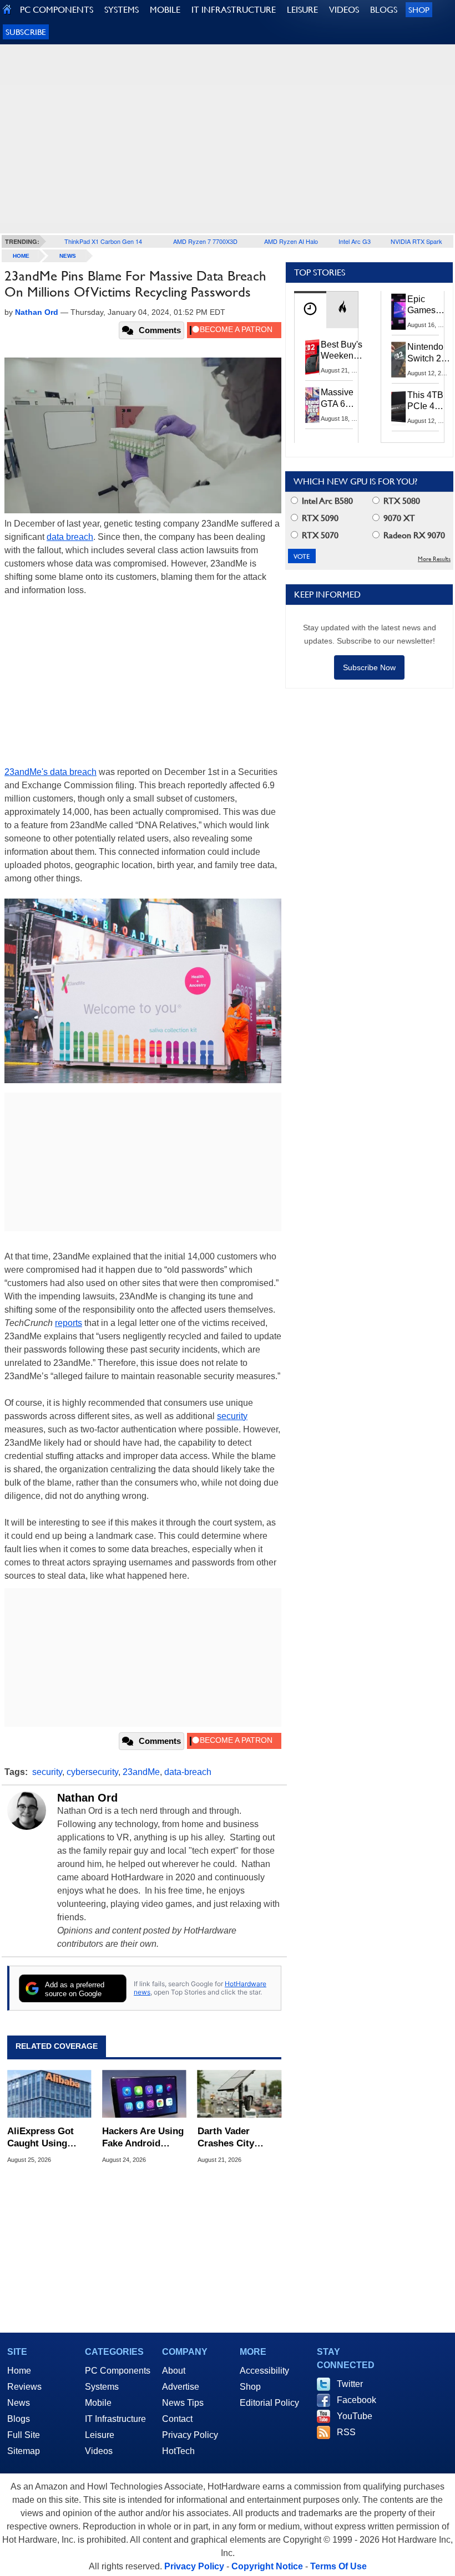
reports (69, 1323)
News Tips (183, 2403)
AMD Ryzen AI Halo (291, 241)
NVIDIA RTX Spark (416, 241)
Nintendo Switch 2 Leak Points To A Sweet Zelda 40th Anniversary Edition (431, 353)
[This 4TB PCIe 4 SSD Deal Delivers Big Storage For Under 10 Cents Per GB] (399, 407)
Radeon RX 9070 (413, 535)
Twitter (350, 2384)
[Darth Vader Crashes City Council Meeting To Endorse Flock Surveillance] (239, 2094)
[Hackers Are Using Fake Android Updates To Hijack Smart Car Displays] (144, 2094)
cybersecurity (92, 1772)
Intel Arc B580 (326, 501)
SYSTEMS (122, 10)
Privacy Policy (190, 2435)
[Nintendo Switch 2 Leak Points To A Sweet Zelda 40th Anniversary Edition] (399, 359)
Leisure (100, 2435)
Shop (419, 10)
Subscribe (26, 32)
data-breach (188, 1772)
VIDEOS (344, 10)
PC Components (118, 2371)
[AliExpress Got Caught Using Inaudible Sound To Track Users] (49, 2094)
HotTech (178, 2451)
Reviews (24, 2387)
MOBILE (165, 10)
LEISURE (302, 10)
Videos (99, 2451)
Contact (177, 2419)
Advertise (181, 2387)
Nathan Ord (87, 1798)
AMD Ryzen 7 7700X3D (205, 241)
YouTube (355, 2416)
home (21, 256)
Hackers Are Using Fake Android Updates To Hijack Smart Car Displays (143, 2138)
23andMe (141, 1772)
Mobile (98, 2403)
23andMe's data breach (50, 772)
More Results (434, 559)
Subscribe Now (369, 667)
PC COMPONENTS (57, 10)
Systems (102, 2387)
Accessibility (264, 2371)
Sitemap (24, 2451)
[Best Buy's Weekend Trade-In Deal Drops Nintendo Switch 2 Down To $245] (312, 357)
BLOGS (384, 10)
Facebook (357, 2400)
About (174, 2371)
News (68, 256)
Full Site (24, 2435)
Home (19, 2371)
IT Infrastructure (115, 2419)
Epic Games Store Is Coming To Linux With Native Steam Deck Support (429, 305)
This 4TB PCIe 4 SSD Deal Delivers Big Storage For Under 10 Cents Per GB (427, 401)
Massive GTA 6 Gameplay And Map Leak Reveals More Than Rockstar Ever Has (342, 399)
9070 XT (398, 518)
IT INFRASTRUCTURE (234, 10)
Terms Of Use (338, 2566)
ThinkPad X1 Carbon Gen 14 (103, 241)
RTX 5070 (319, 535)
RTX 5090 (319, 518)
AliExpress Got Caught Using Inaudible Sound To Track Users (43, 2138)
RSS (346, 2432)
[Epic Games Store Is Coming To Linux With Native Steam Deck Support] (399, 312)
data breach (70, 537)
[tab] (310, 310)
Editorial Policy (269, 2403)
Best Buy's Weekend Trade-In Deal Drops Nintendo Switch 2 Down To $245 (342, 351)
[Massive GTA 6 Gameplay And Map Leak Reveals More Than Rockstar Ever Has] (312, 405)
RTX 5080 (401, 501)
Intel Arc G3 (355, 241)
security (232, 1416)
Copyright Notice (267, 2566)
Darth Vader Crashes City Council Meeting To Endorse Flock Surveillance (236, 2138)
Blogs (19, 2419)
